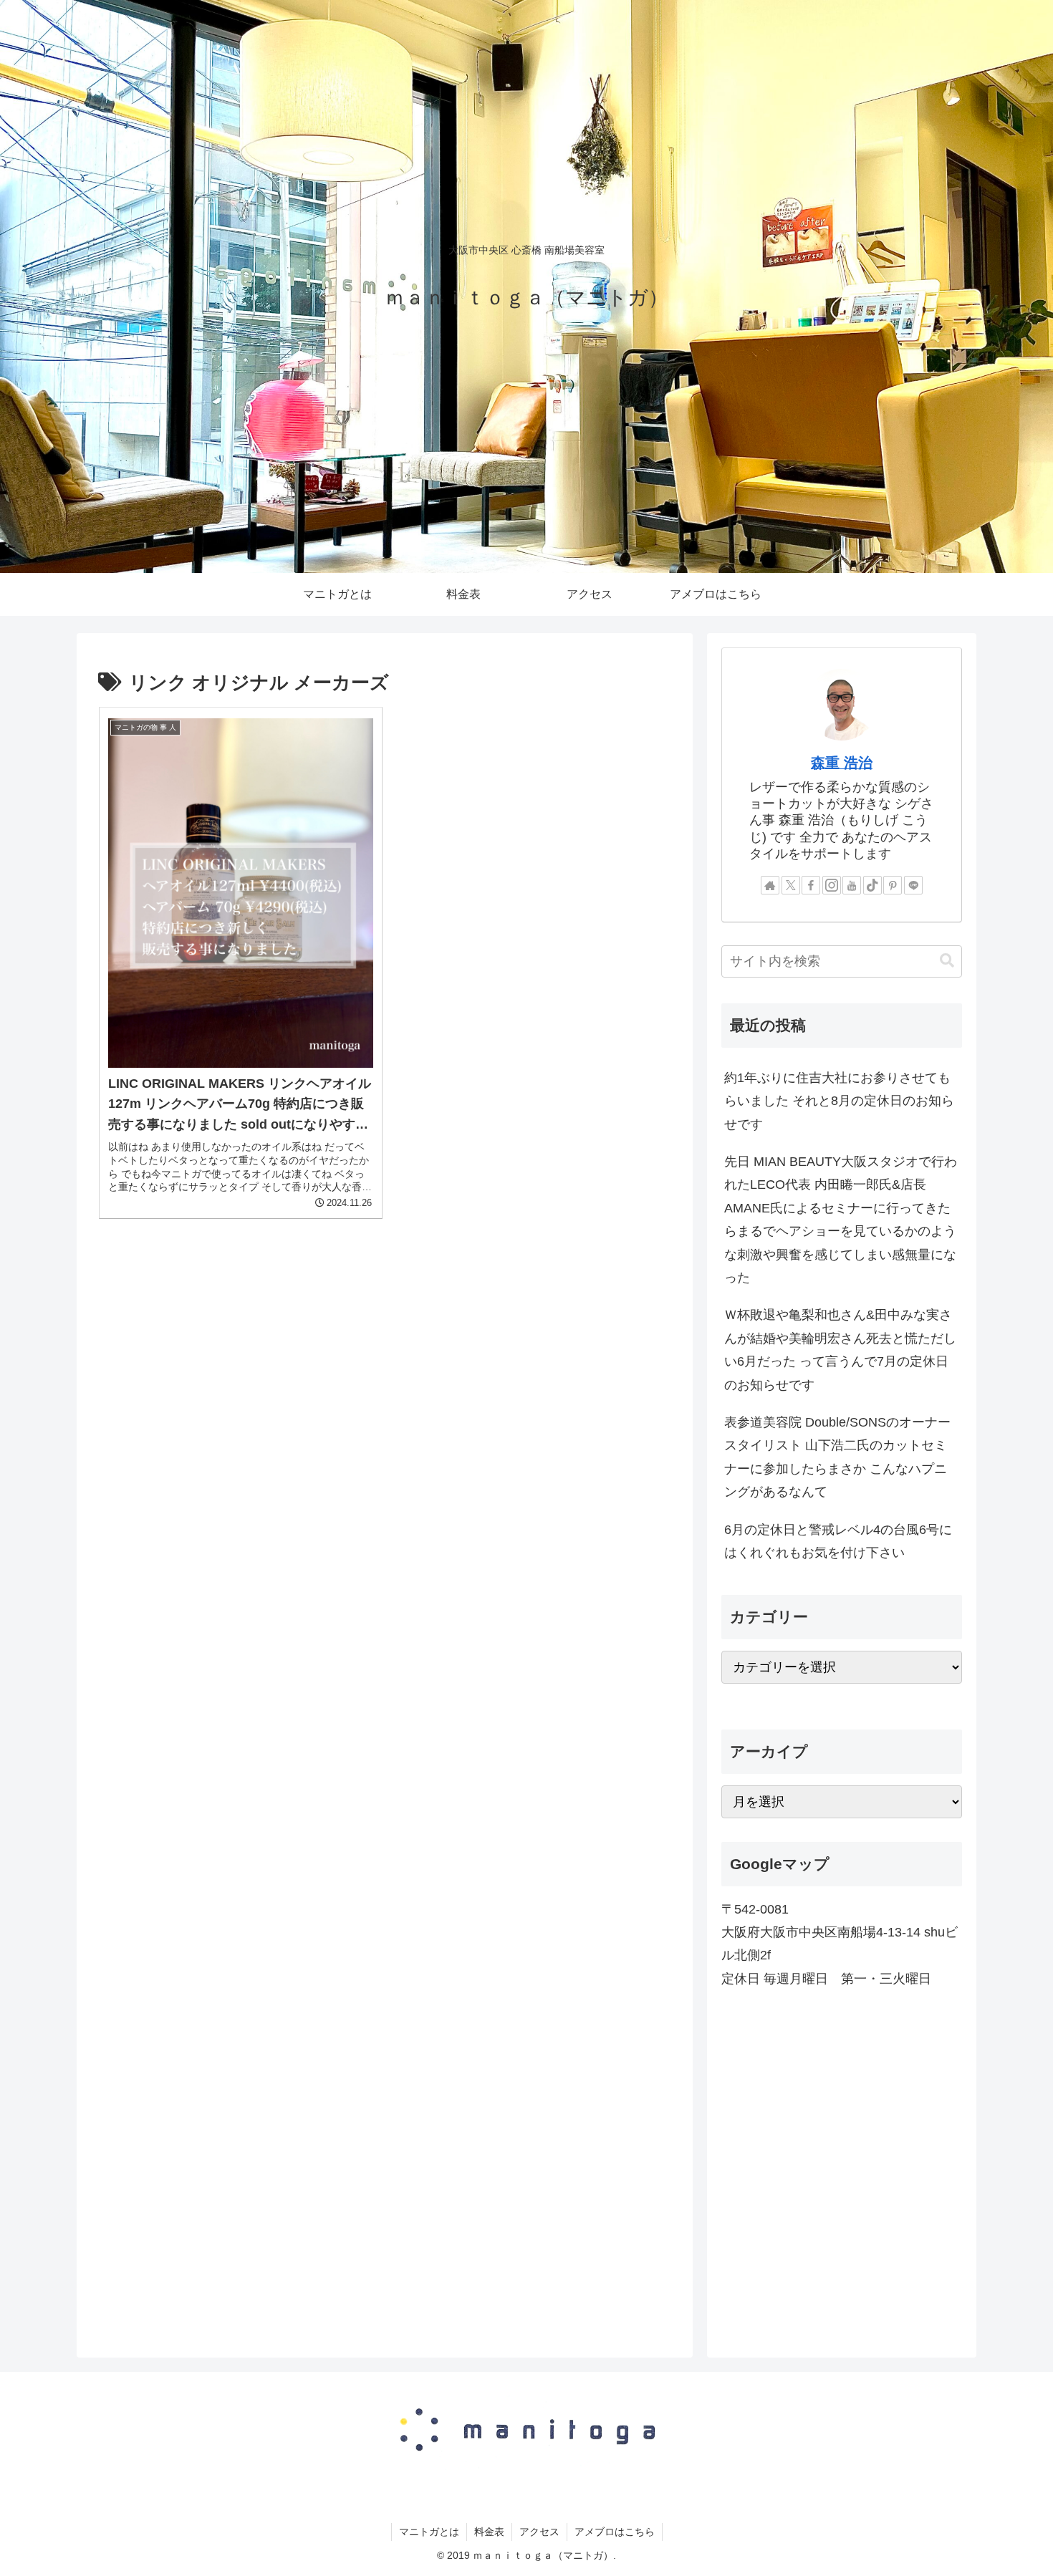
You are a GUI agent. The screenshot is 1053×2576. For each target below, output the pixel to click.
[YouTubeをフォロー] (852, 885)
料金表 (489, 2532)
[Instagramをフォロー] (832, 885)
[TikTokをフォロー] (872, 885)
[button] (947, 961)
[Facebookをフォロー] (811, 885)
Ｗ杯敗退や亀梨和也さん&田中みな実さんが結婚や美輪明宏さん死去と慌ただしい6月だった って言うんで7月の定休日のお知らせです (840, 1350)
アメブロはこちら (615, 2532)
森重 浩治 (842, 763)
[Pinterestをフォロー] (893, 885)
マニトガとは (429, 2532)
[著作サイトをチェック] (770, 885)
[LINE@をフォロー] (913, 885)
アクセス (539, 2532)
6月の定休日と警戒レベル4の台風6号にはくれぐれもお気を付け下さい (838, 1541)
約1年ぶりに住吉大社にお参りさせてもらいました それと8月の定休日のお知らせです (839, 1101)
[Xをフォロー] (791, 885)
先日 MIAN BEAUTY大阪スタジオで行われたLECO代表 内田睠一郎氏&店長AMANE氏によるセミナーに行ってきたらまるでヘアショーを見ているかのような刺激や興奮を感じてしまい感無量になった (841, 1220)
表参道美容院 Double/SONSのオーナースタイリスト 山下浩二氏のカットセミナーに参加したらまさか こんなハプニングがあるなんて (837, 1457)
